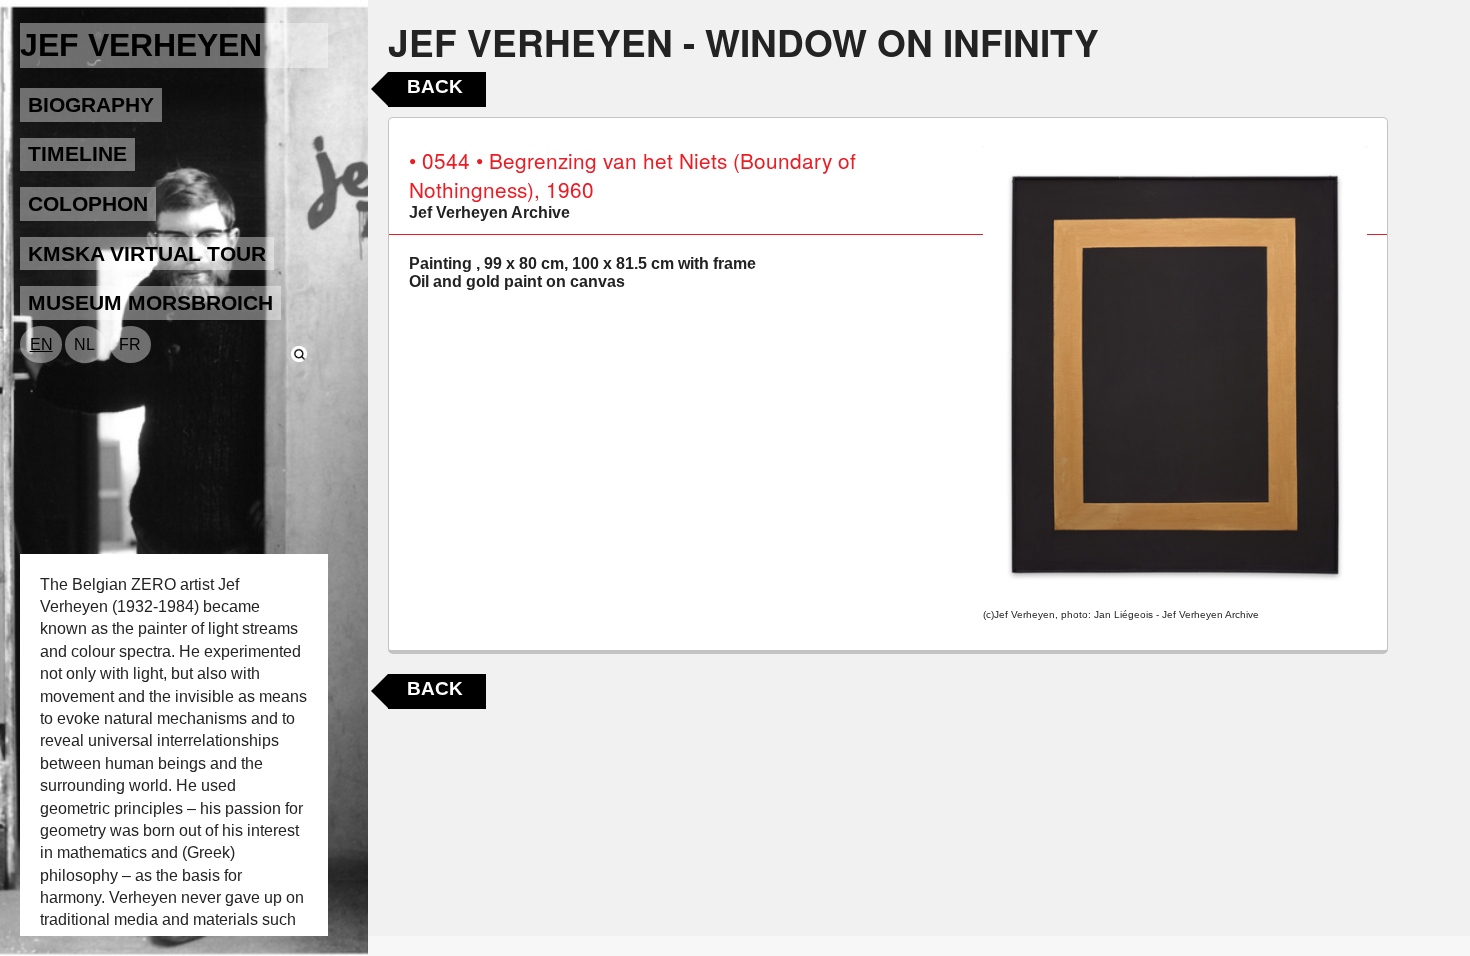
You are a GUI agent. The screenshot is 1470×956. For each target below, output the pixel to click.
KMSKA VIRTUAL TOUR (147, 253)
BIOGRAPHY (91, 104)
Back (435, 86)
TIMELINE (77, 153)
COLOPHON (88, 203)
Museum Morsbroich (150, 302)
